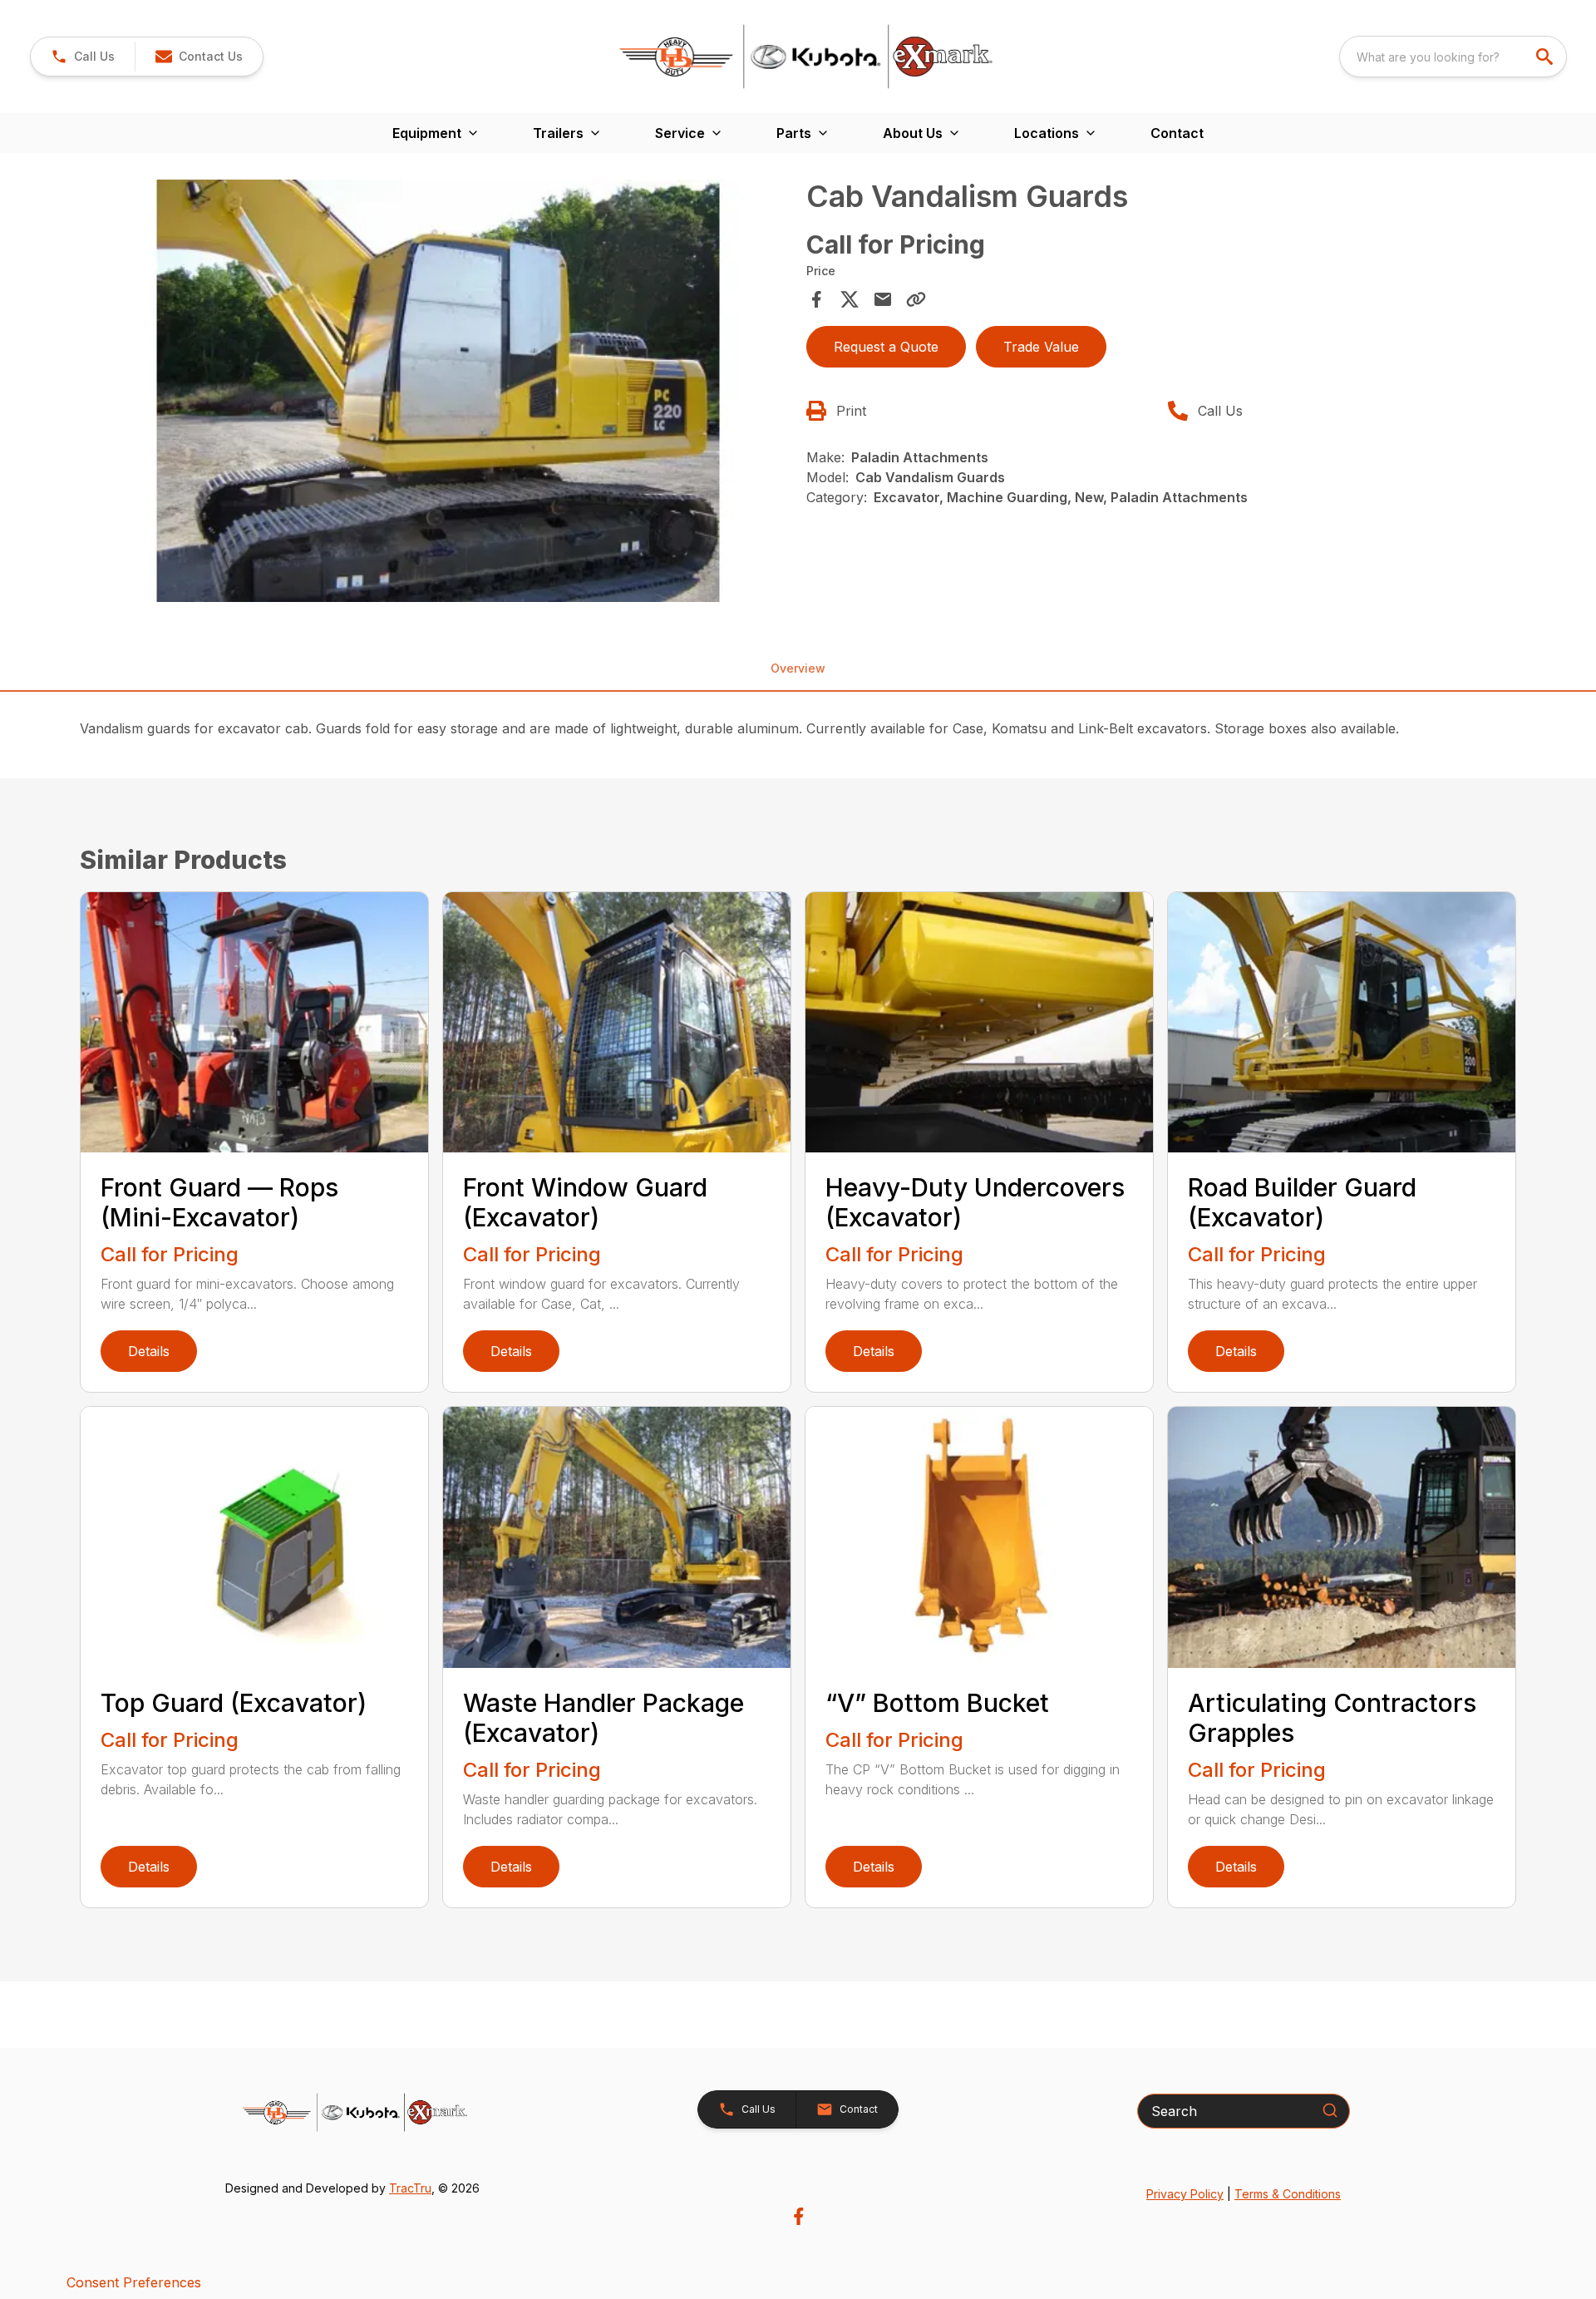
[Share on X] (850, 299)
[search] (1546, 57)
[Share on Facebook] (816, 299)
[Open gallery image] (438, 391)
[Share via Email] (883, 299)
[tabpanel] (438, 393)
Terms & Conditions (1288, 2194)
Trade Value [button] (1041, 347)
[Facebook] (798, 2216)
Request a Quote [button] (886, 347)
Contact (1177, 133)
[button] (83, 57)
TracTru (410, 2188)
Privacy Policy (1185, 2194)
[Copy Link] (916, 299)
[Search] (1330, 2110)
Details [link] (149, 1351)
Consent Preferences (134, 2282)
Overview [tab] (798, 668)
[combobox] (1453, 57)
